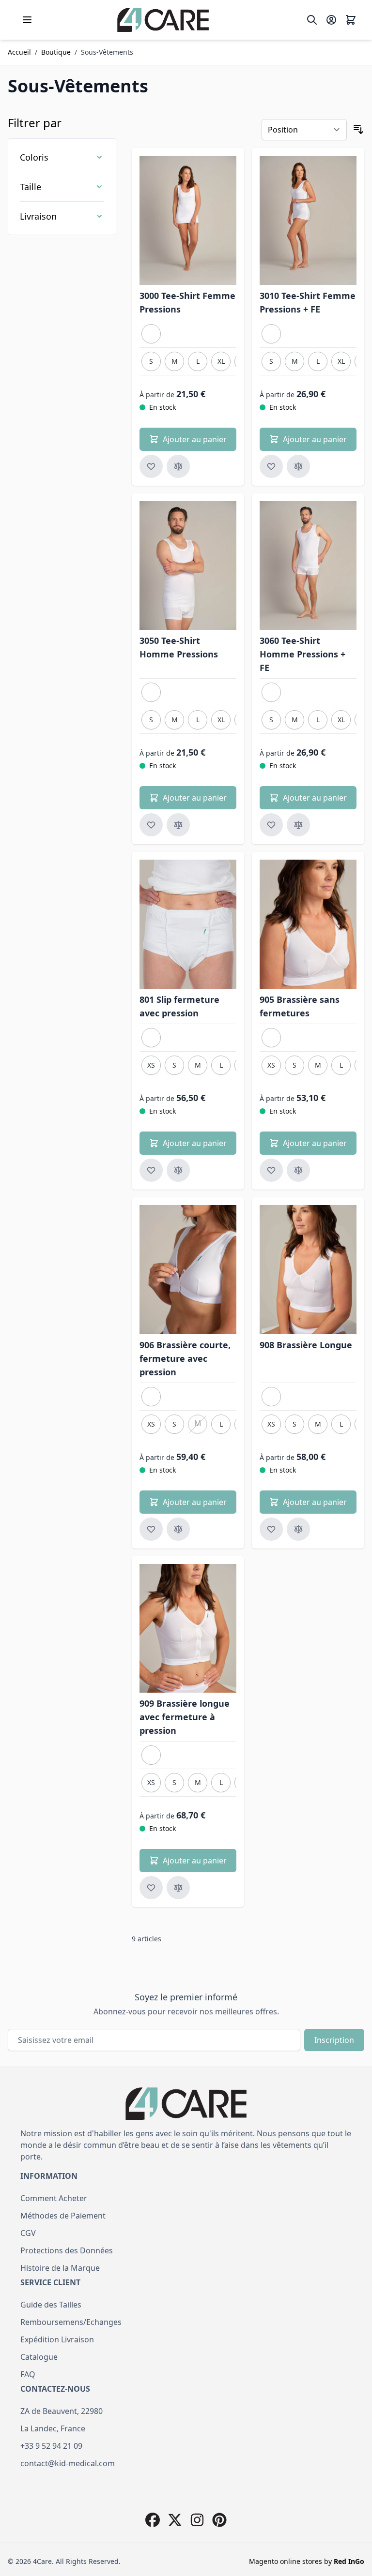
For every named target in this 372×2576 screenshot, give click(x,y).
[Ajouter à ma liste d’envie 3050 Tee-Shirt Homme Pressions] (151, 825)
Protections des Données (67, 2250)
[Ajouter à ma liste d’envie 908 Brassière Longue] (271, 1529)
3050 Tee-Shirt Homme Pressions (179, 647)
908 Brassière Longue (306, 1345)
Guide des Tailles (51, 2305)
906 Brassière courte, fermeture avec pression (185, 1358)
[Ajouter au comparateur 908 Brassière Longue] (298, 1529)
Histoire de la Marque (60, 2268)
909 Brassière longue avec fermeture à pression (185, 1717)
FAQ (28, 2374)
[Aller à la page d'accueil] (163, 20)
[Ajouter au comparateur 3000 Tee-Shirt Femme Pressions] (178, 466)
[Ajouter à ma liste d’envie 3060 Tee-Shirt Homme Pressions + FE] (271, 825)
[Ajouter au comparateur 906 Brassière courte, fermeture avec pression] (178, 1529)
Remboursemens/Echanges (71, 2322)
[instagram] (197, 2520)
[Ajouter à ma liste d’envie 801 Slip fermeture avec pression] (151, 1170)
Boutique (56, 52)
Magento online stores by (307, 2561)
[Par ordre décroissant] (358, 130)
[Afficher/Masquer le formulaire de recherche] (312, 20)
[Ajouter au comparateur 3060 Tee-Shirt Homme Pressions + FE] (298, 825)
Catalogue (39, 2357)
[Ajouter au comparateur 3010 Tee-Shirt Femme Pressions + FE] (298, 466)
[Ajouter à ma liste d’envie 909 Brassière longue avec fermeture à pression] (151, 1888)
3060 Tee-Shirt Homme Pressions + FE (302, 654)
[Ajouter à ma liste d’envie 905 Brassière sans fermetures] (271, 1170)
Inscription (334, 2040)
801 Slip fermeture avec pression (179, 1006)
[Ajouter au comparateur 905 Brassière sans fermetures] (298, 1170)
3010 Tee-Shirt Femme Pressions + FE (308, 302)
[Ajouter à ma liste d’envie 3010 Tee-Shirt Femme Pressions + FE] (271, 466)
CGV (28, 2233)
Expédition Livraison (57, 2339)
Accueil (19, 52)
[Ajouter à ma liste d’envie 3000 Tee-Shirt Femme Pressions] (151, 466)
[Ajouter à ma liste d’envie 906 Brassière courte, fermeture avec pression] (151, 1529)
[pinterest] (219, 2520)
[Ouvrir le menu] (27, 20)
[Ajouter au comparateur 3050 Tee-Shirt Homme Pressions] (178, 825)
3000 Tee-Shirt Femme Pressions (187, 302)
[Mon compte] (331, 20)
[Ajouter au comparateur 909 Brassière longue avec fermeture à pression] (178, 1888)
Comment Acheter (54, 2198)
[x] (175, 2520)
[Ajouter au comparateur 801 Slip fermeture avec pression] (178, 1170)
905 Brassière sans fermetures (300, 1006)
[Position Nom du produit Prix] (304, 130)
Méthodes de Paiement (63, 2216)
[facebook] (153, 2520)
